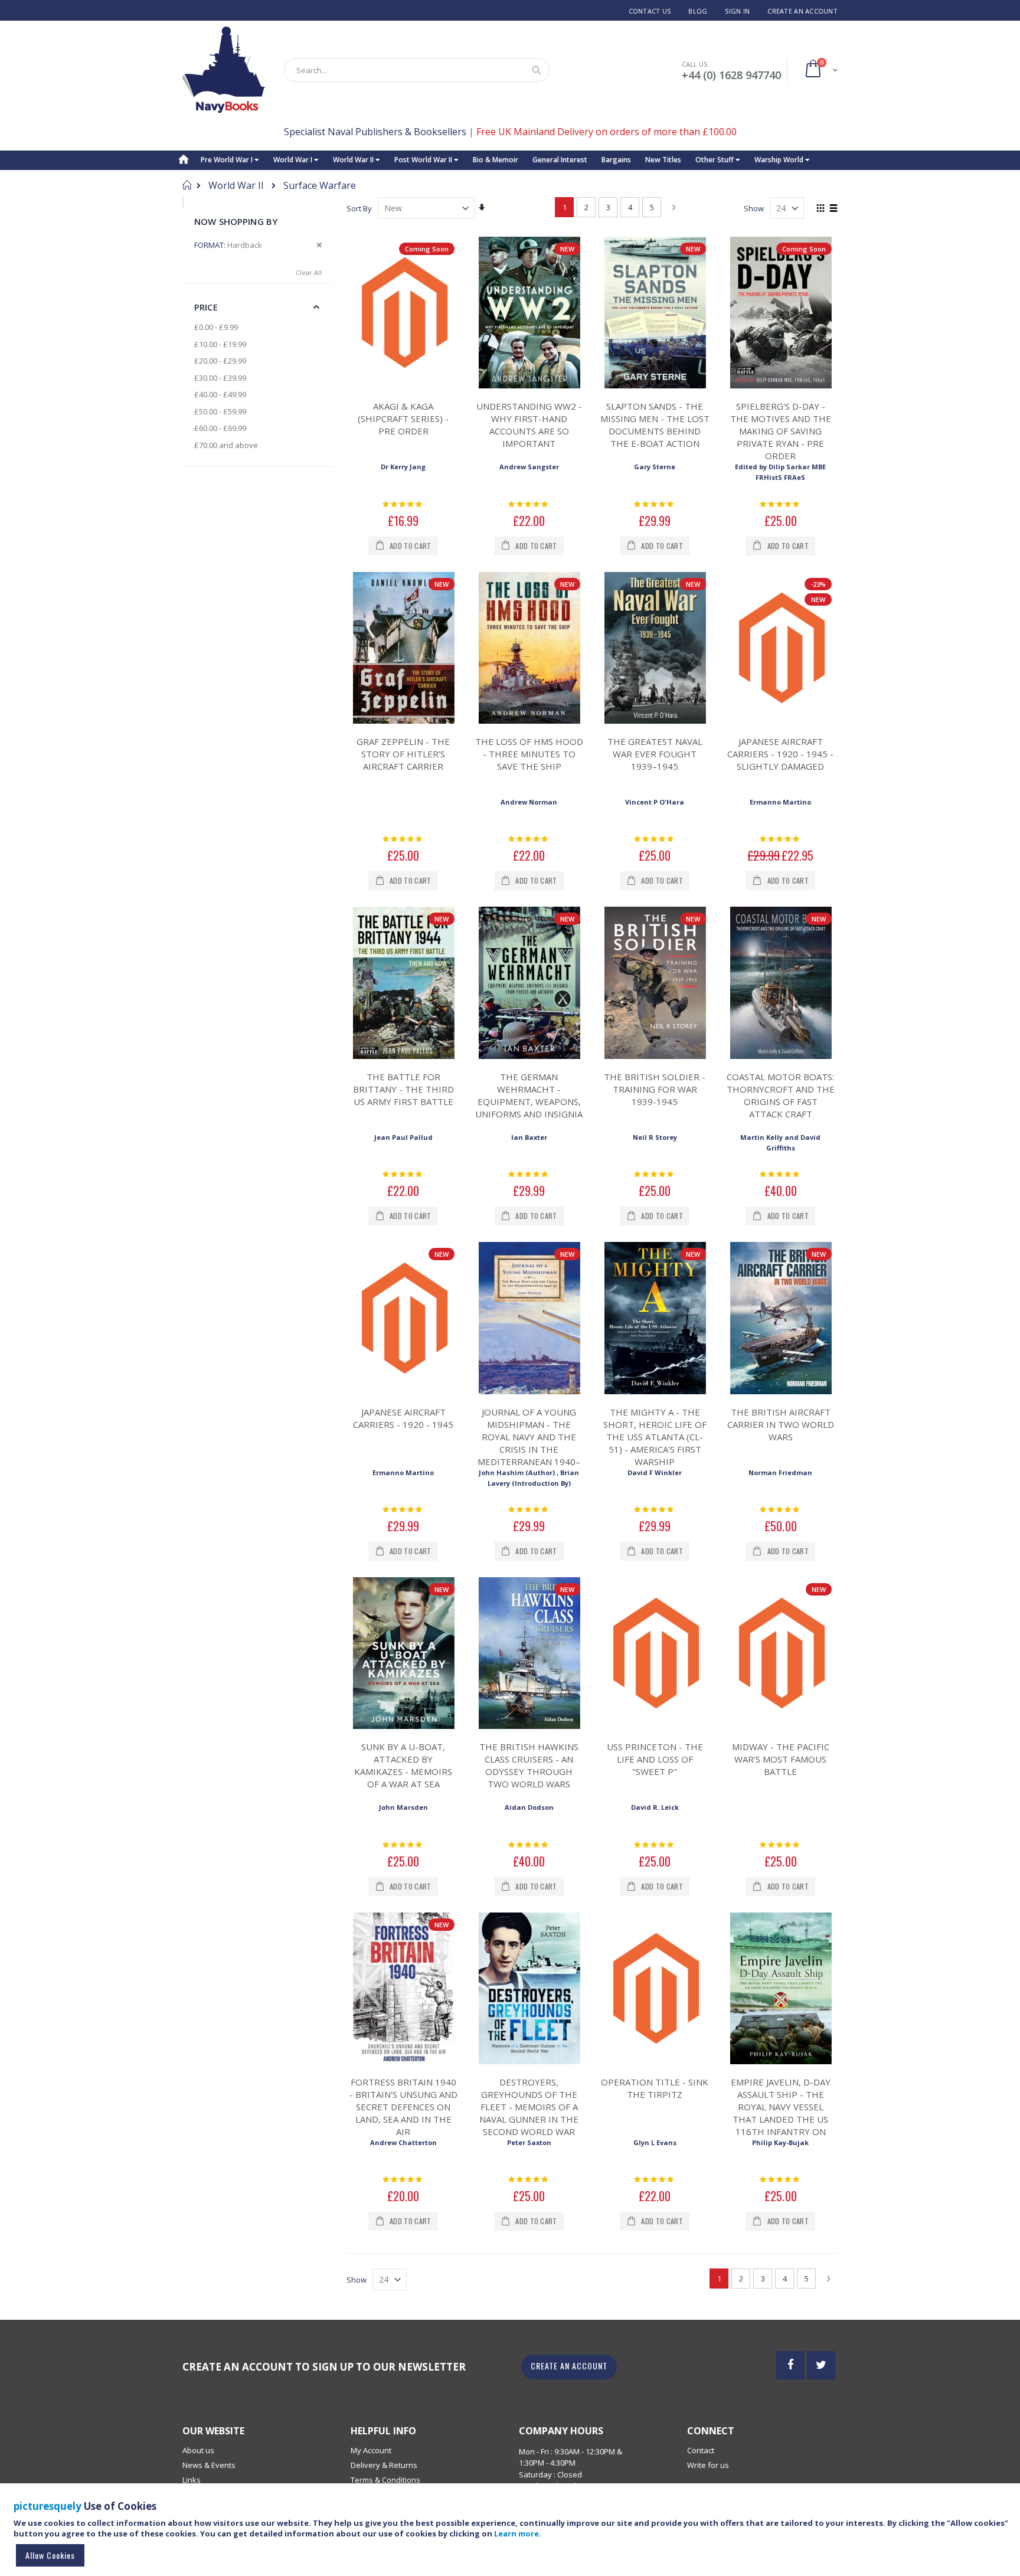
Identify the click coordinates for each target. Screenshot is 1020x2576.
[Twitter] (821, 2365)
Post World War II (424, 160)
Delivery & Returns (384, 2465)
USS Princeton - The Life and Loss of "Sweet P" (655, 1759)
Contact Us (650, 11)
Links (192, 2480)
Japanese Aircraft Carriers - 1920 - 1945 (403, 1418)
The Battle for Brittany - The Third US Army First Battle (403, 1089)
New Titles (663, 160)
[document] (512, 2535)
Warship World (780, 160)
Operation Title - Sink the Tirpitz (655, 2088)
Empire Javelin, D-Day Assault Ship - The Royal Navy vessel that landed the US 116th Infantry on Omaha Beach (781, 2113)
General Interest (560, 160)
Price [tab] (206, 307)
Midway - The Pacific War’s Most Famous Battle (781, 1759)
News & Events (209, 2465)
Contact (701, 2450)
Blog (698, 11)
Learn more (516, 2533)
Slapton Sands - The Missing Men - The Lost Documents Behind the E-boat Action (655, 425)
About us (198, 2450)
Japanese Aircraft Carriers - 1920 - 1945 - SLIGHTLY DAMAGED (780, 754)
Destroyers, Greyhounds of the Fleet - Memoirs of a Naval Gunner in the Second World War (529, 2107)
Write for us (708, 2465)
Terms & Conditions (385, 2480)
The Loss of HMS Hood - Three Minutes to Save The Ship (529, 754)
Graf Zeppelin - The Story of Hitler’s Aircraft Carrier (403, 754)
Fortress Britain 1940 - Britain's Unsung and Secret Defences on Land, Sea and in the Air (403, 2107)
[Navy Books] (224, 70)
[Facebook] (790, 2365)
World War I (294, 160)
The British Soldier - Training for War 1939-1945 (655, 1089)
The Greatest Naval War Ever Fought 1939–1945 (655, 754)
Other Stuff (715, 160)
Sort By (359, 208)
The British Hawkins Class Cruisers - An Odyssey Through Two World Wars (529, 1765)
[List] (833, 209)
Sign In (737, 11)
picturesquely (48, 2506)
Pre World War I (228, 160)
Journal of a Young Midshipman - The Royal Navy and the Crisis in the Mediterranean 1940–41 (529, 1443)
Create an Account (802, 11)
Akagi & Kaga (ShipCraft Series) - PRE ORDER (403, 419)
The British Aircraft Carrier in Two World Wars (781, 1424)
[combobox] (417, 70)
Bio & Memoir (496, 160)
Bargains (616, 160)
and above (226, 445)
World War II (354, 160)
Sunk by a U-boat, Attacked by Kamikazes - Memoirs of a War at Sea (403, 1765)
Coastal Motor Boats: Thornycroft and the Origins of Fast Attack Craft (781, 1095)
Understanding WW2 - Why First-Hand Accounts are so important (529, 425)
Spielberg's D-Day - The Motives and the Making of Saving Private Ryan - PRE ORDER (781, 431)
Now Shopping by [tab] (236, 221)
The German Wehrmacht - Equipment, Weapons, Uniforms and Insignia (529, 1095)
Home (187, 185)
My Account (371, 2450)
